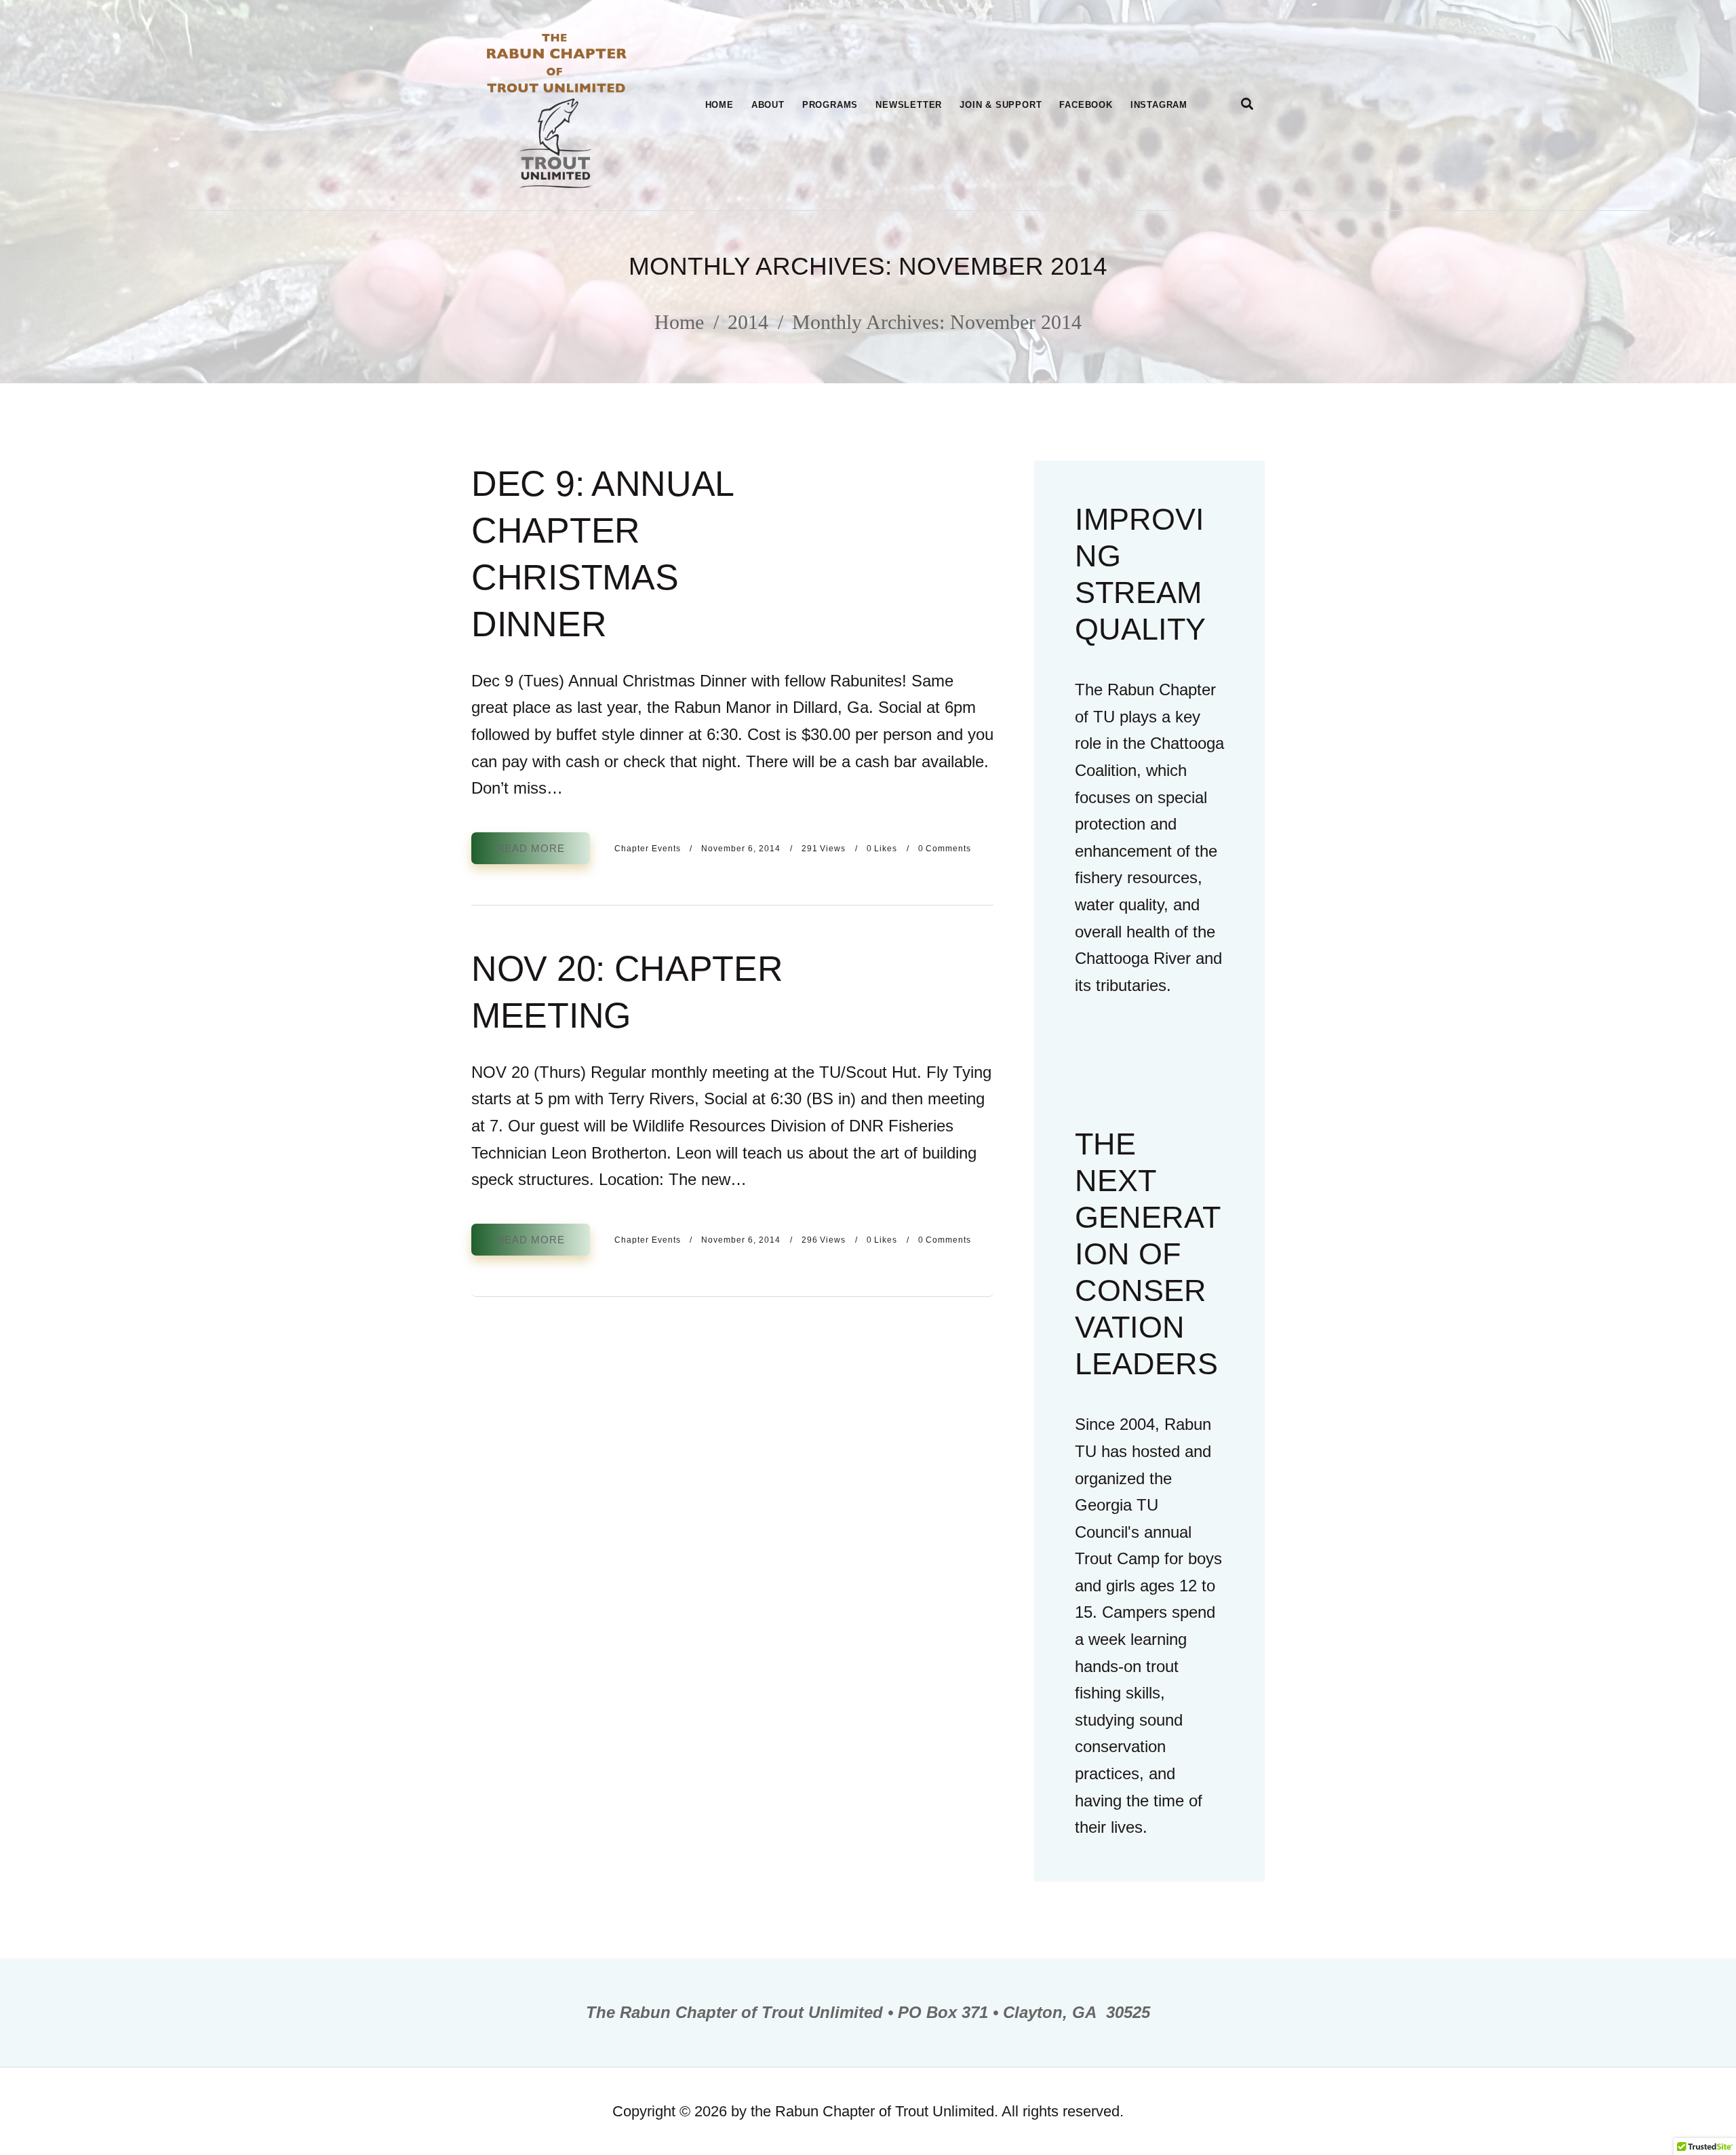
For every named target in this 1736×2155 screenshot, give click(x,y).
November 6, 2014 (741, 849)
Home (679, 322)
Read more (531, 848)
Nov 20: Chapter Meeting (627, 992)
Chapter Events (648, 849)
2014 (748, 322)
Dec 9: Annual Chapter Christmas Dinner (602, 554)
